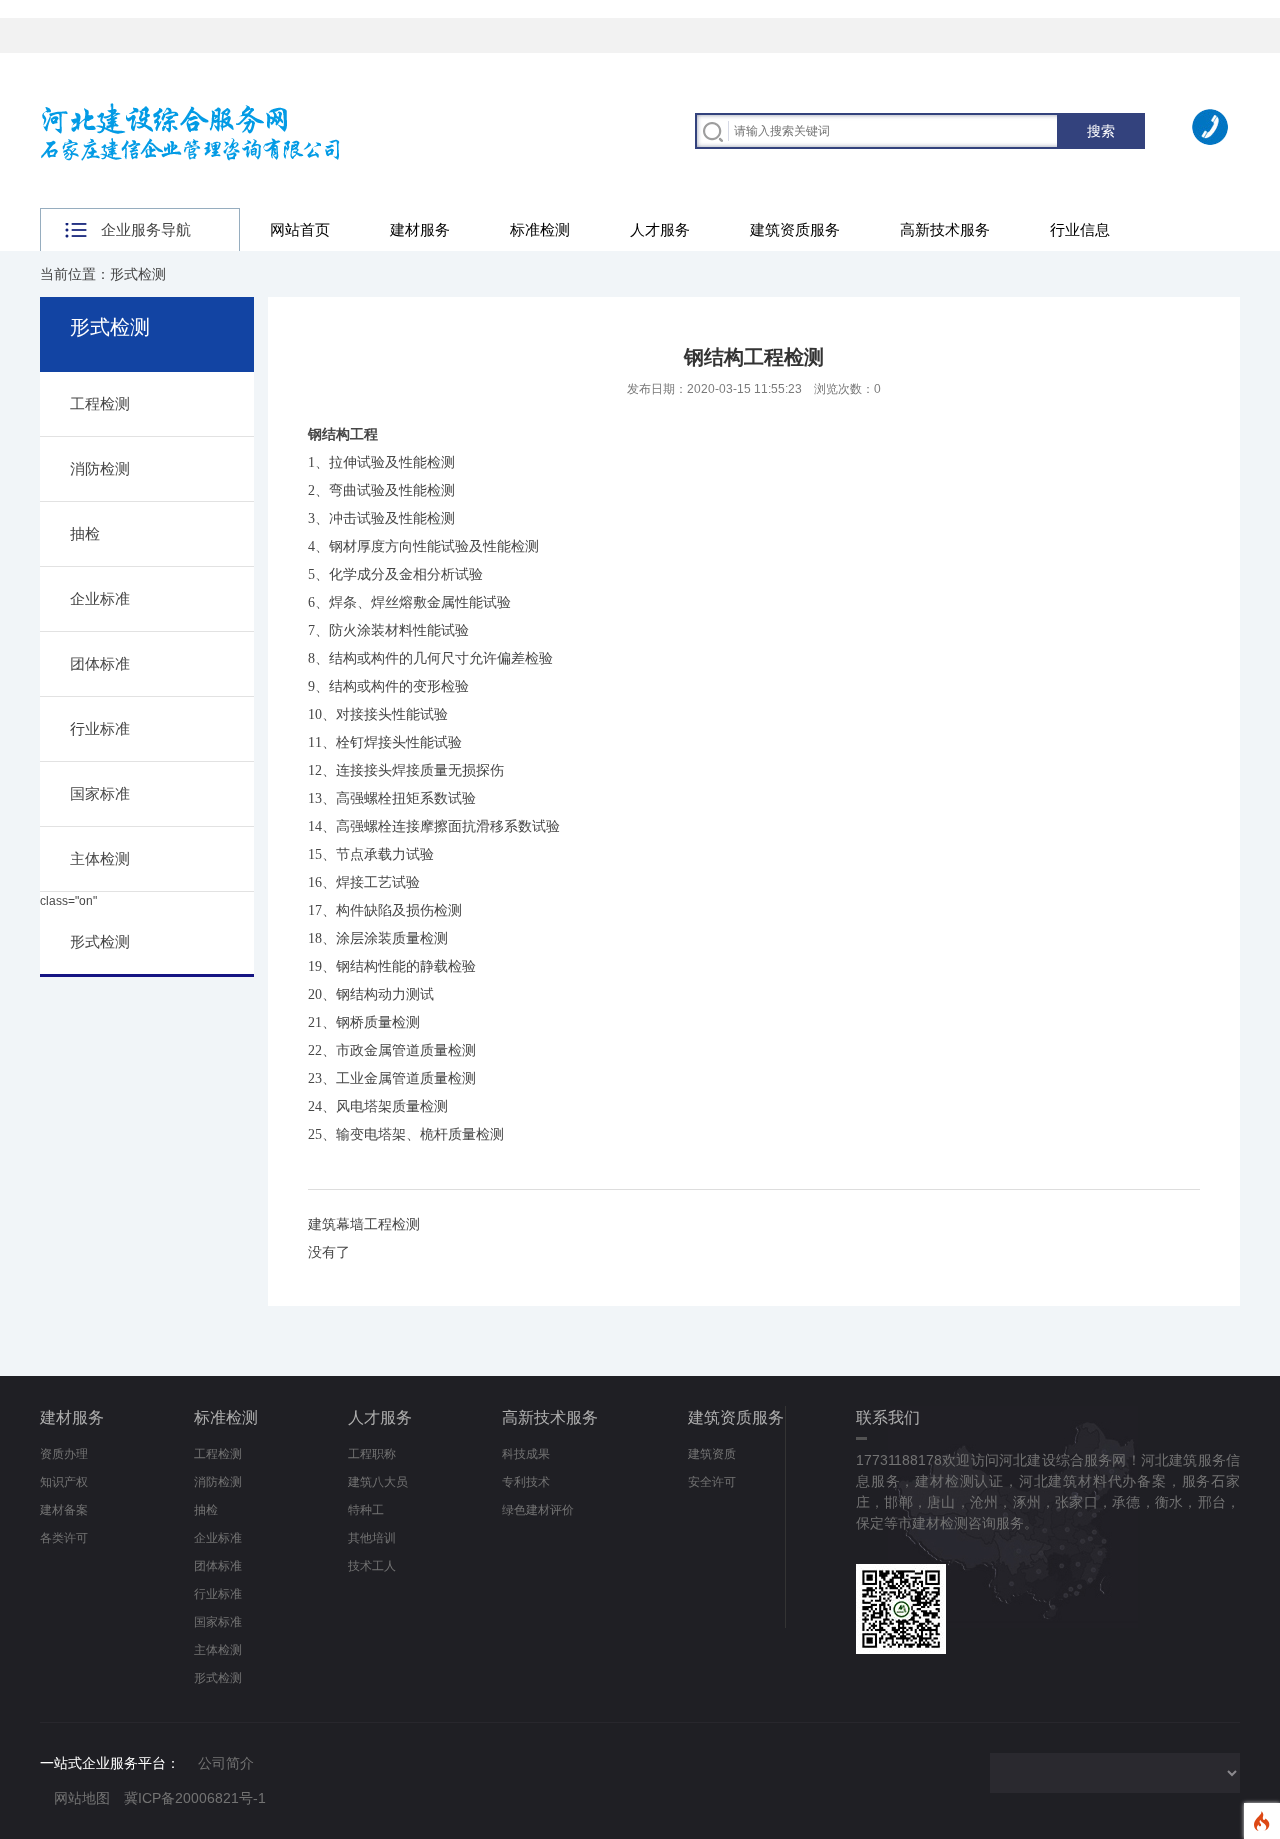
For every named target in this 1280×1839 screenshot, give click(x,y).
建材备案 (64, 1510)
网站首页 (300, 229)
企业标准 (100, 598)
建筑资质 (712, 1454)
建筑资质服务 (795, 229)
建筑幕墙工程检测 (364, 1224)
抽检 (85, 533)
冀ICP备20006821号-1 (195, 1798)
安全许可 (712, 1482)
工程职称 (372, 1454)
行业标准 (100, 728)
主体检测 (100, 858)
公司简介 (226, 1763)
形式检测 (100, 941)
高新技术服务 (945, 229)
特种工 (366, 1510)
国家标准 (100, 793)
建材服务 (420, 229)
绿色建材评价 (538, 1510)
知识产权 (64, 1482)
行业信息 (1080, 229)
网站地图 (82, 1798)
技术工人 (372, 1566)
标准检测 (540, 229)
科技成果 (526, 1454)
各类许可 (64, 1538)
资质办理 (64, 1454)
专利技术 (526, 1482)
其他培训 (372, 1538)
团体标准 (100, 663)
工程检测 (100, 403)
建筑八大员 (378, 1482)
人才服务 (660, 229)
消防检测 (100, 468)
